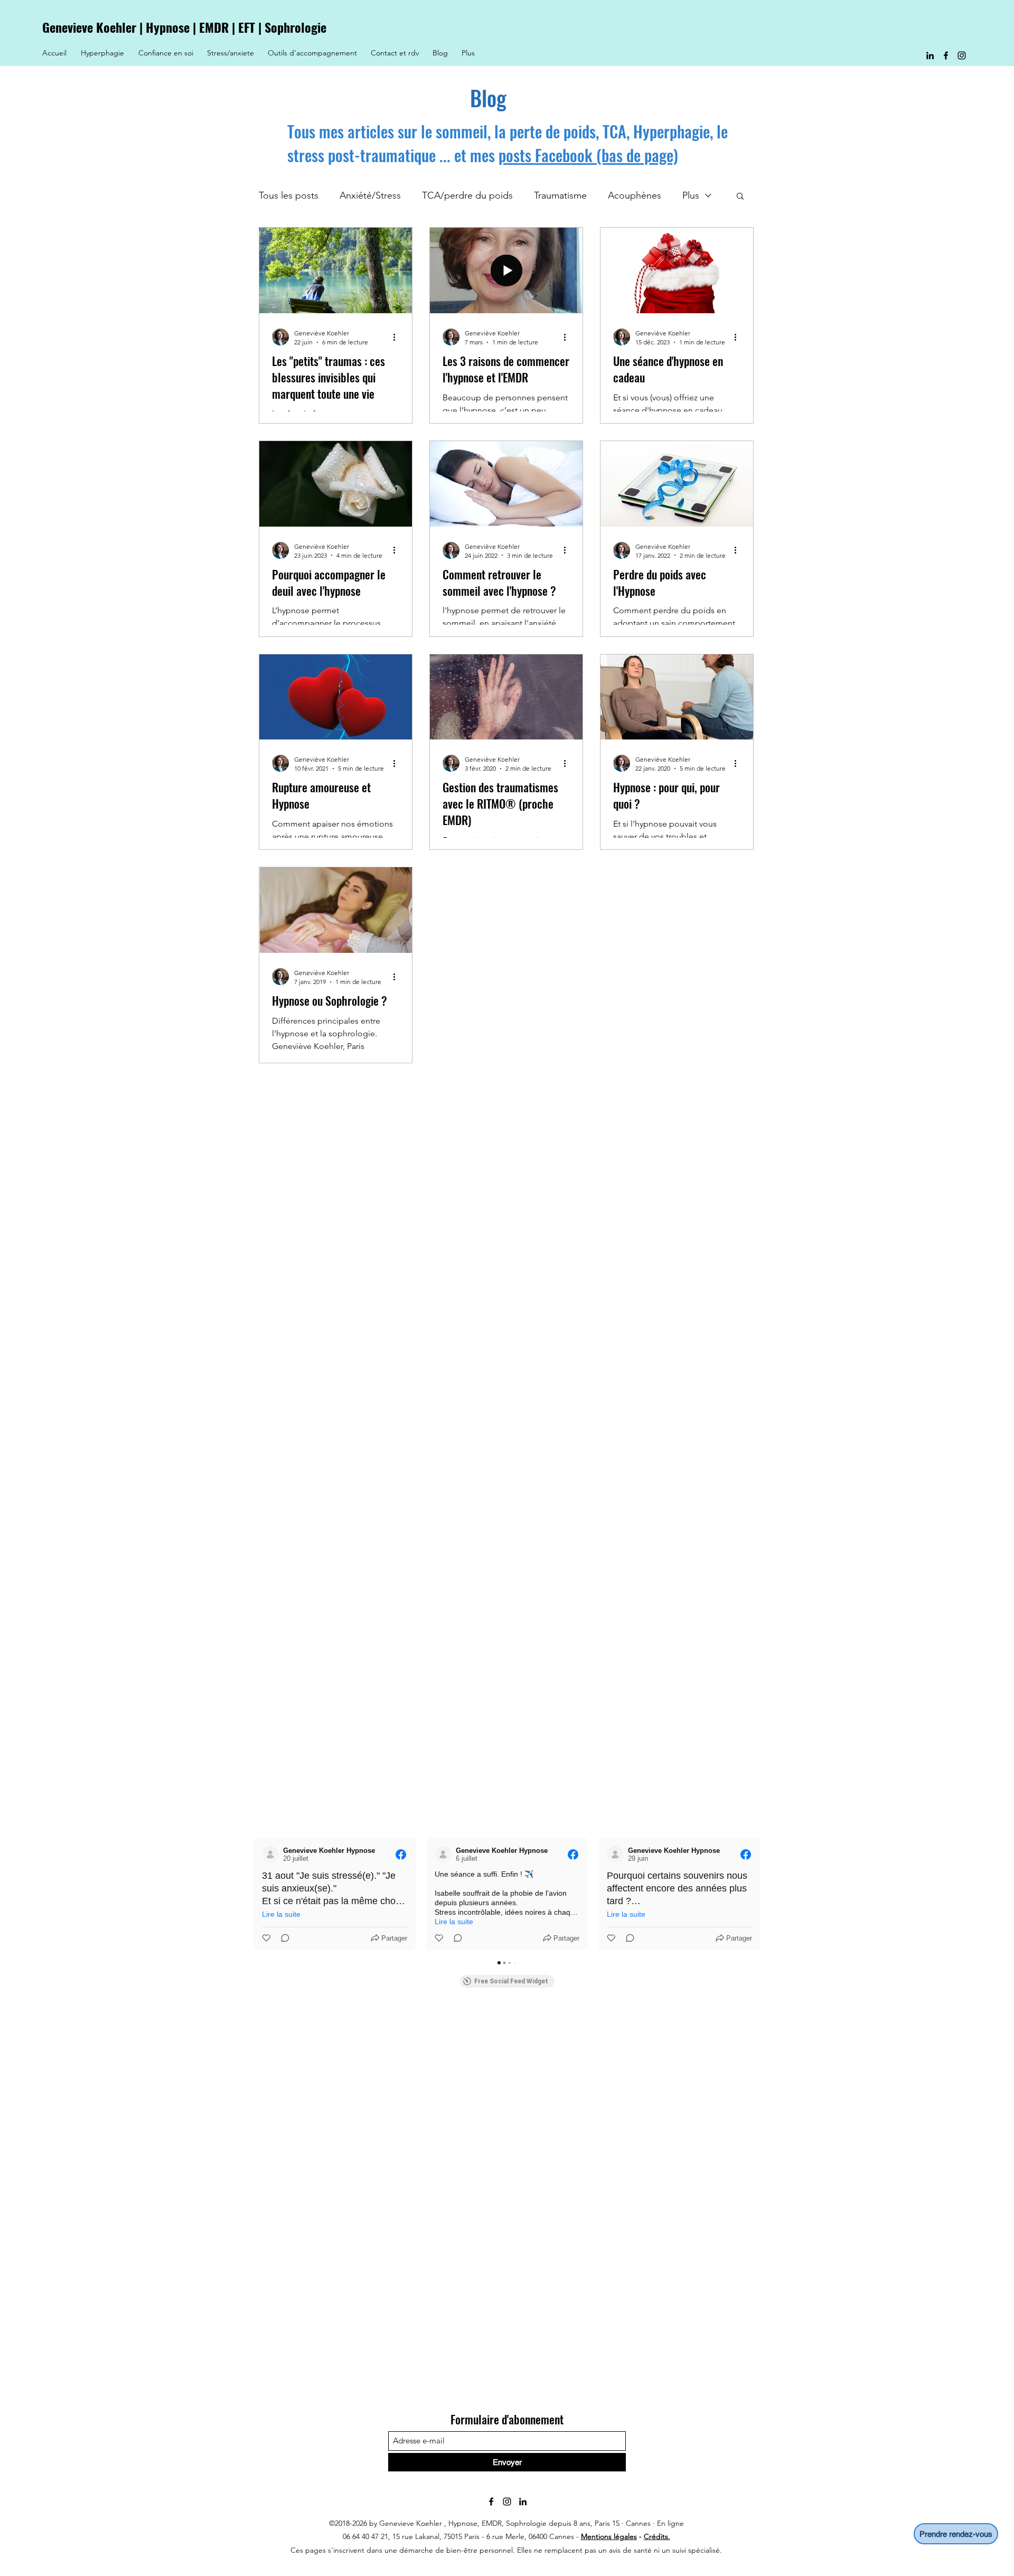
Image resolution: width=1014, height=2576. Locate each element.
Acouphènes (635, 195)
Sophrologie (295, 27)
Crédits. (657, 2536)
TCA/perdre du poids (467, 195)
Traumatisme (560, 195)
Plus (691, 195)
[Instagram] (962, 55)
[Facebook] (946, 55)
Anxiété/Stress (370, 195)
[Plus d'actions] (398, 337)
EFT (247, 27)
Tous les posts (289, 195)
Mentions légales (609, 2536)
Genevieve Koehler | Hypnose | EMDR (137, 27)
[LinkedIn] (930, 55)
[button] (740, 197)
